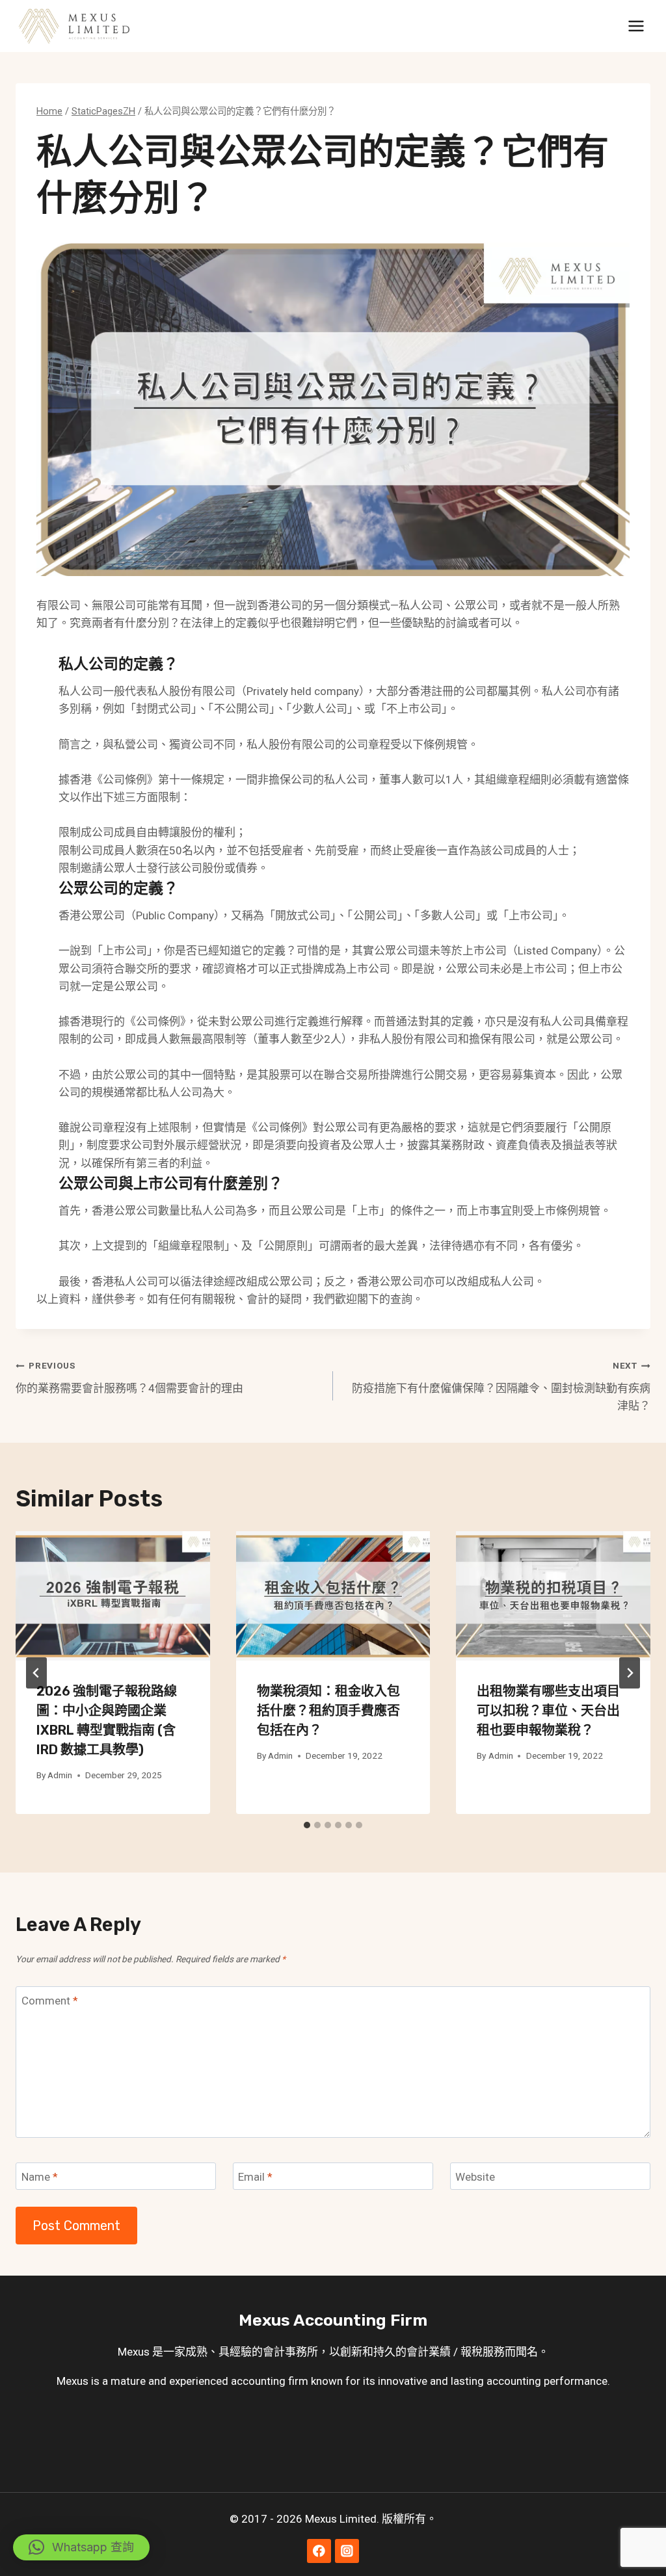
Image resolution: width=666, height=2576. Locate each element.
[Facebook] (319, 2551)
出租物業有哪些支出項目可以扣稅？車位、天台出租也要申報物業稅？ (548, 1711)
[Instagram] (347, 2551)
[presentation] (113, 1596)
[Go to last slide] (36, 1673)
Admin (60, 1775)
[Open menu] (636, 26)
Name (40, 2177)
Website (475, 2177)
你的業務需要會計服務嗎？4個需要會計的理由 (129, 1377)
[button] (81, 2547)
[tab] (307, 1825)
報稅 (472, 2352)
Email (255, 2177)
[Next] (630, 1673)
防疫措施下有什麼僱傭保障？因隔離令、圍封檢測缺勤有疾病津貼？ (501, 1386)
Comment (50, 2001)
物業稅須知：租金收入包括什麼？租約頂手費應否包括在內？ (328, 1711)
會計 (274, 2352)
